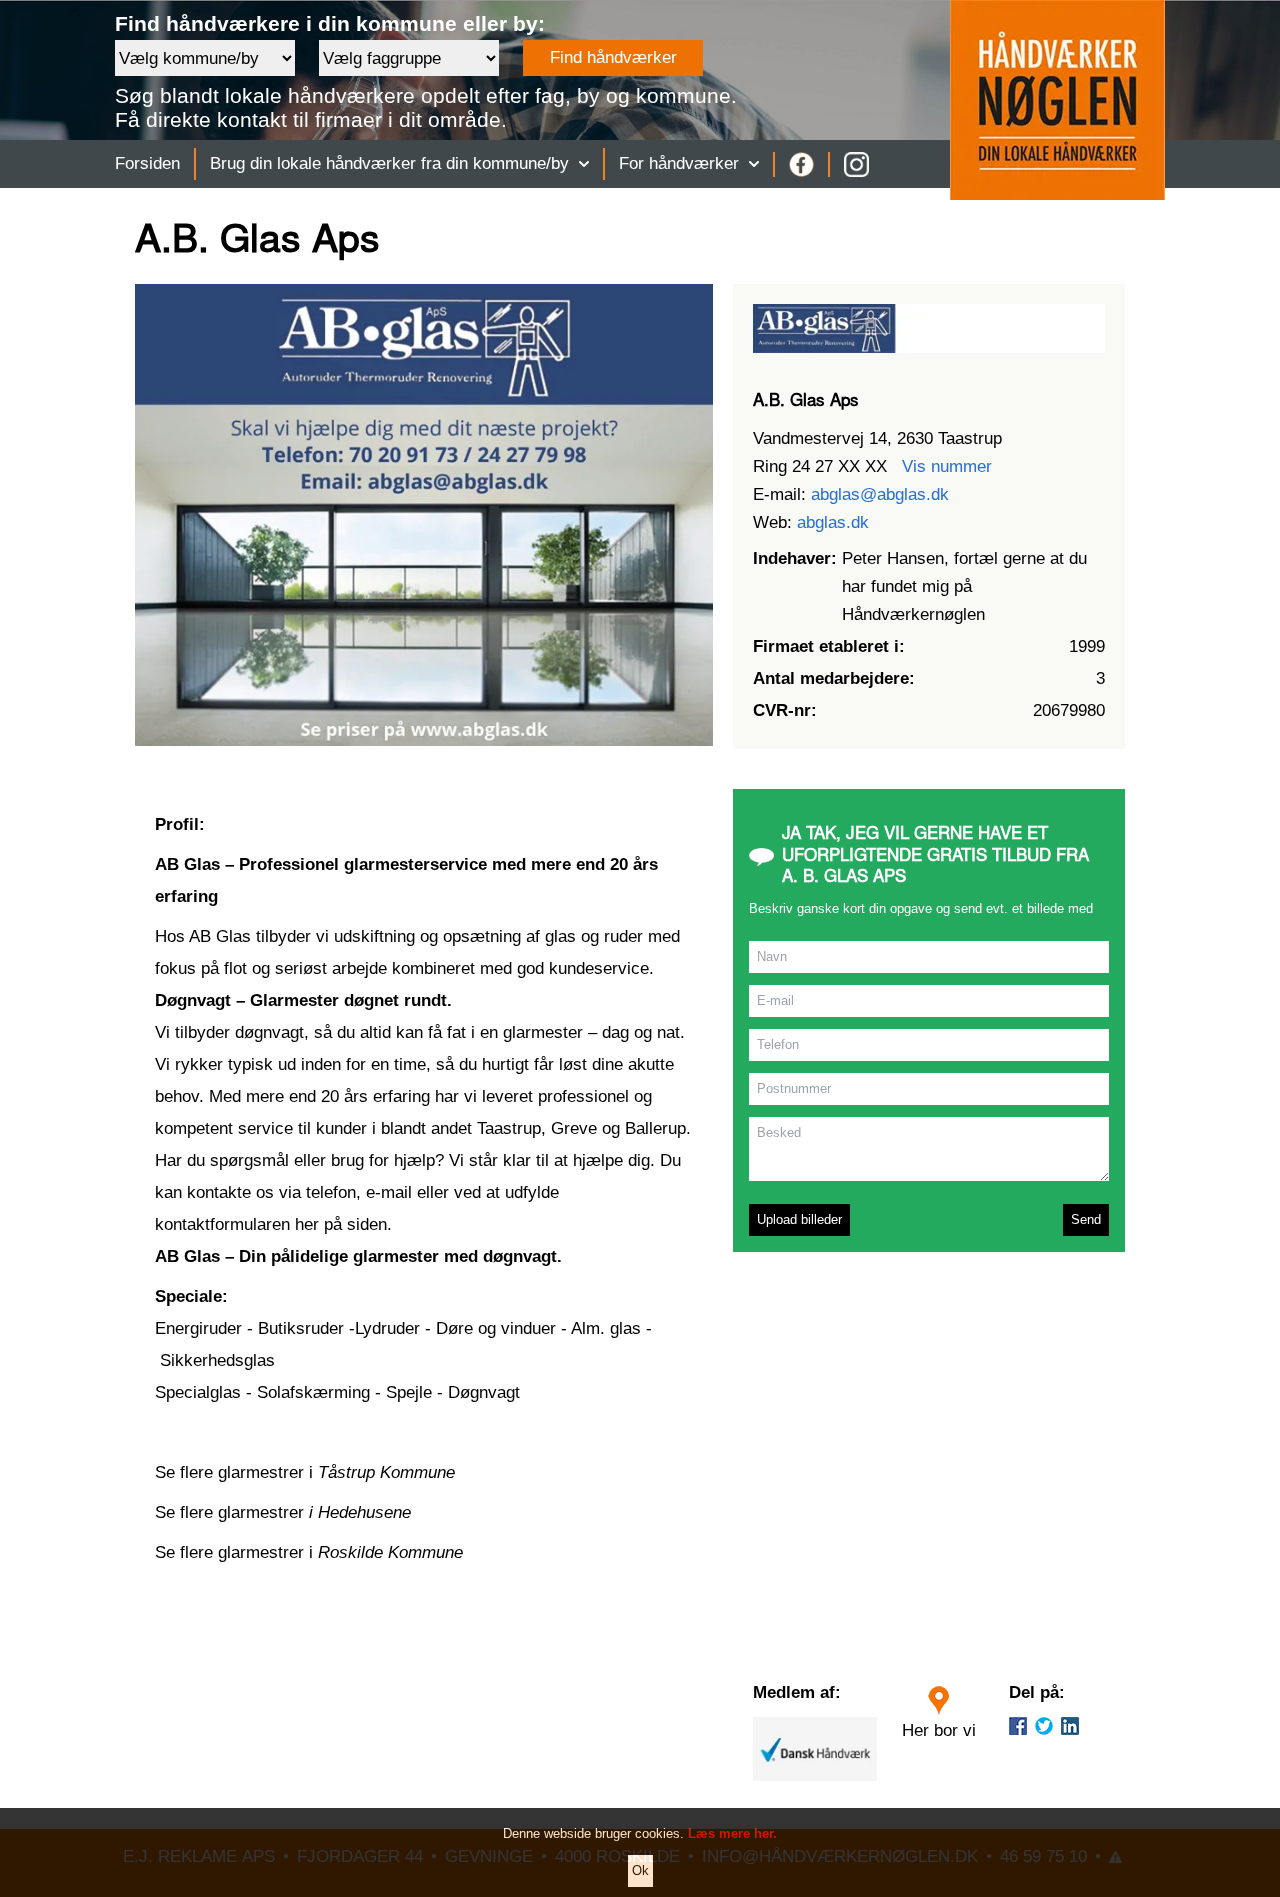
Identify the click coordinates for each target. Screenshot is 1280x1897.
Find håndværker (613, 57)
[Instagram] (856, 164)
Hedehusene (364, 1512)
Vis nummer (947, 466)
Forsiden (147, 163)
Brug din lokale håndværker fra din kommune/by (389, 163)
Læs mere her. (732, 1833)
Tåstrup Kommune (386, 1472)
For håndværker (679, 163)
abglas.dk (833, 522)
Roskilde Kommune (390, 1552)
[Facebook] (801, 164)
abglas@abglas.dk (880, 494)
